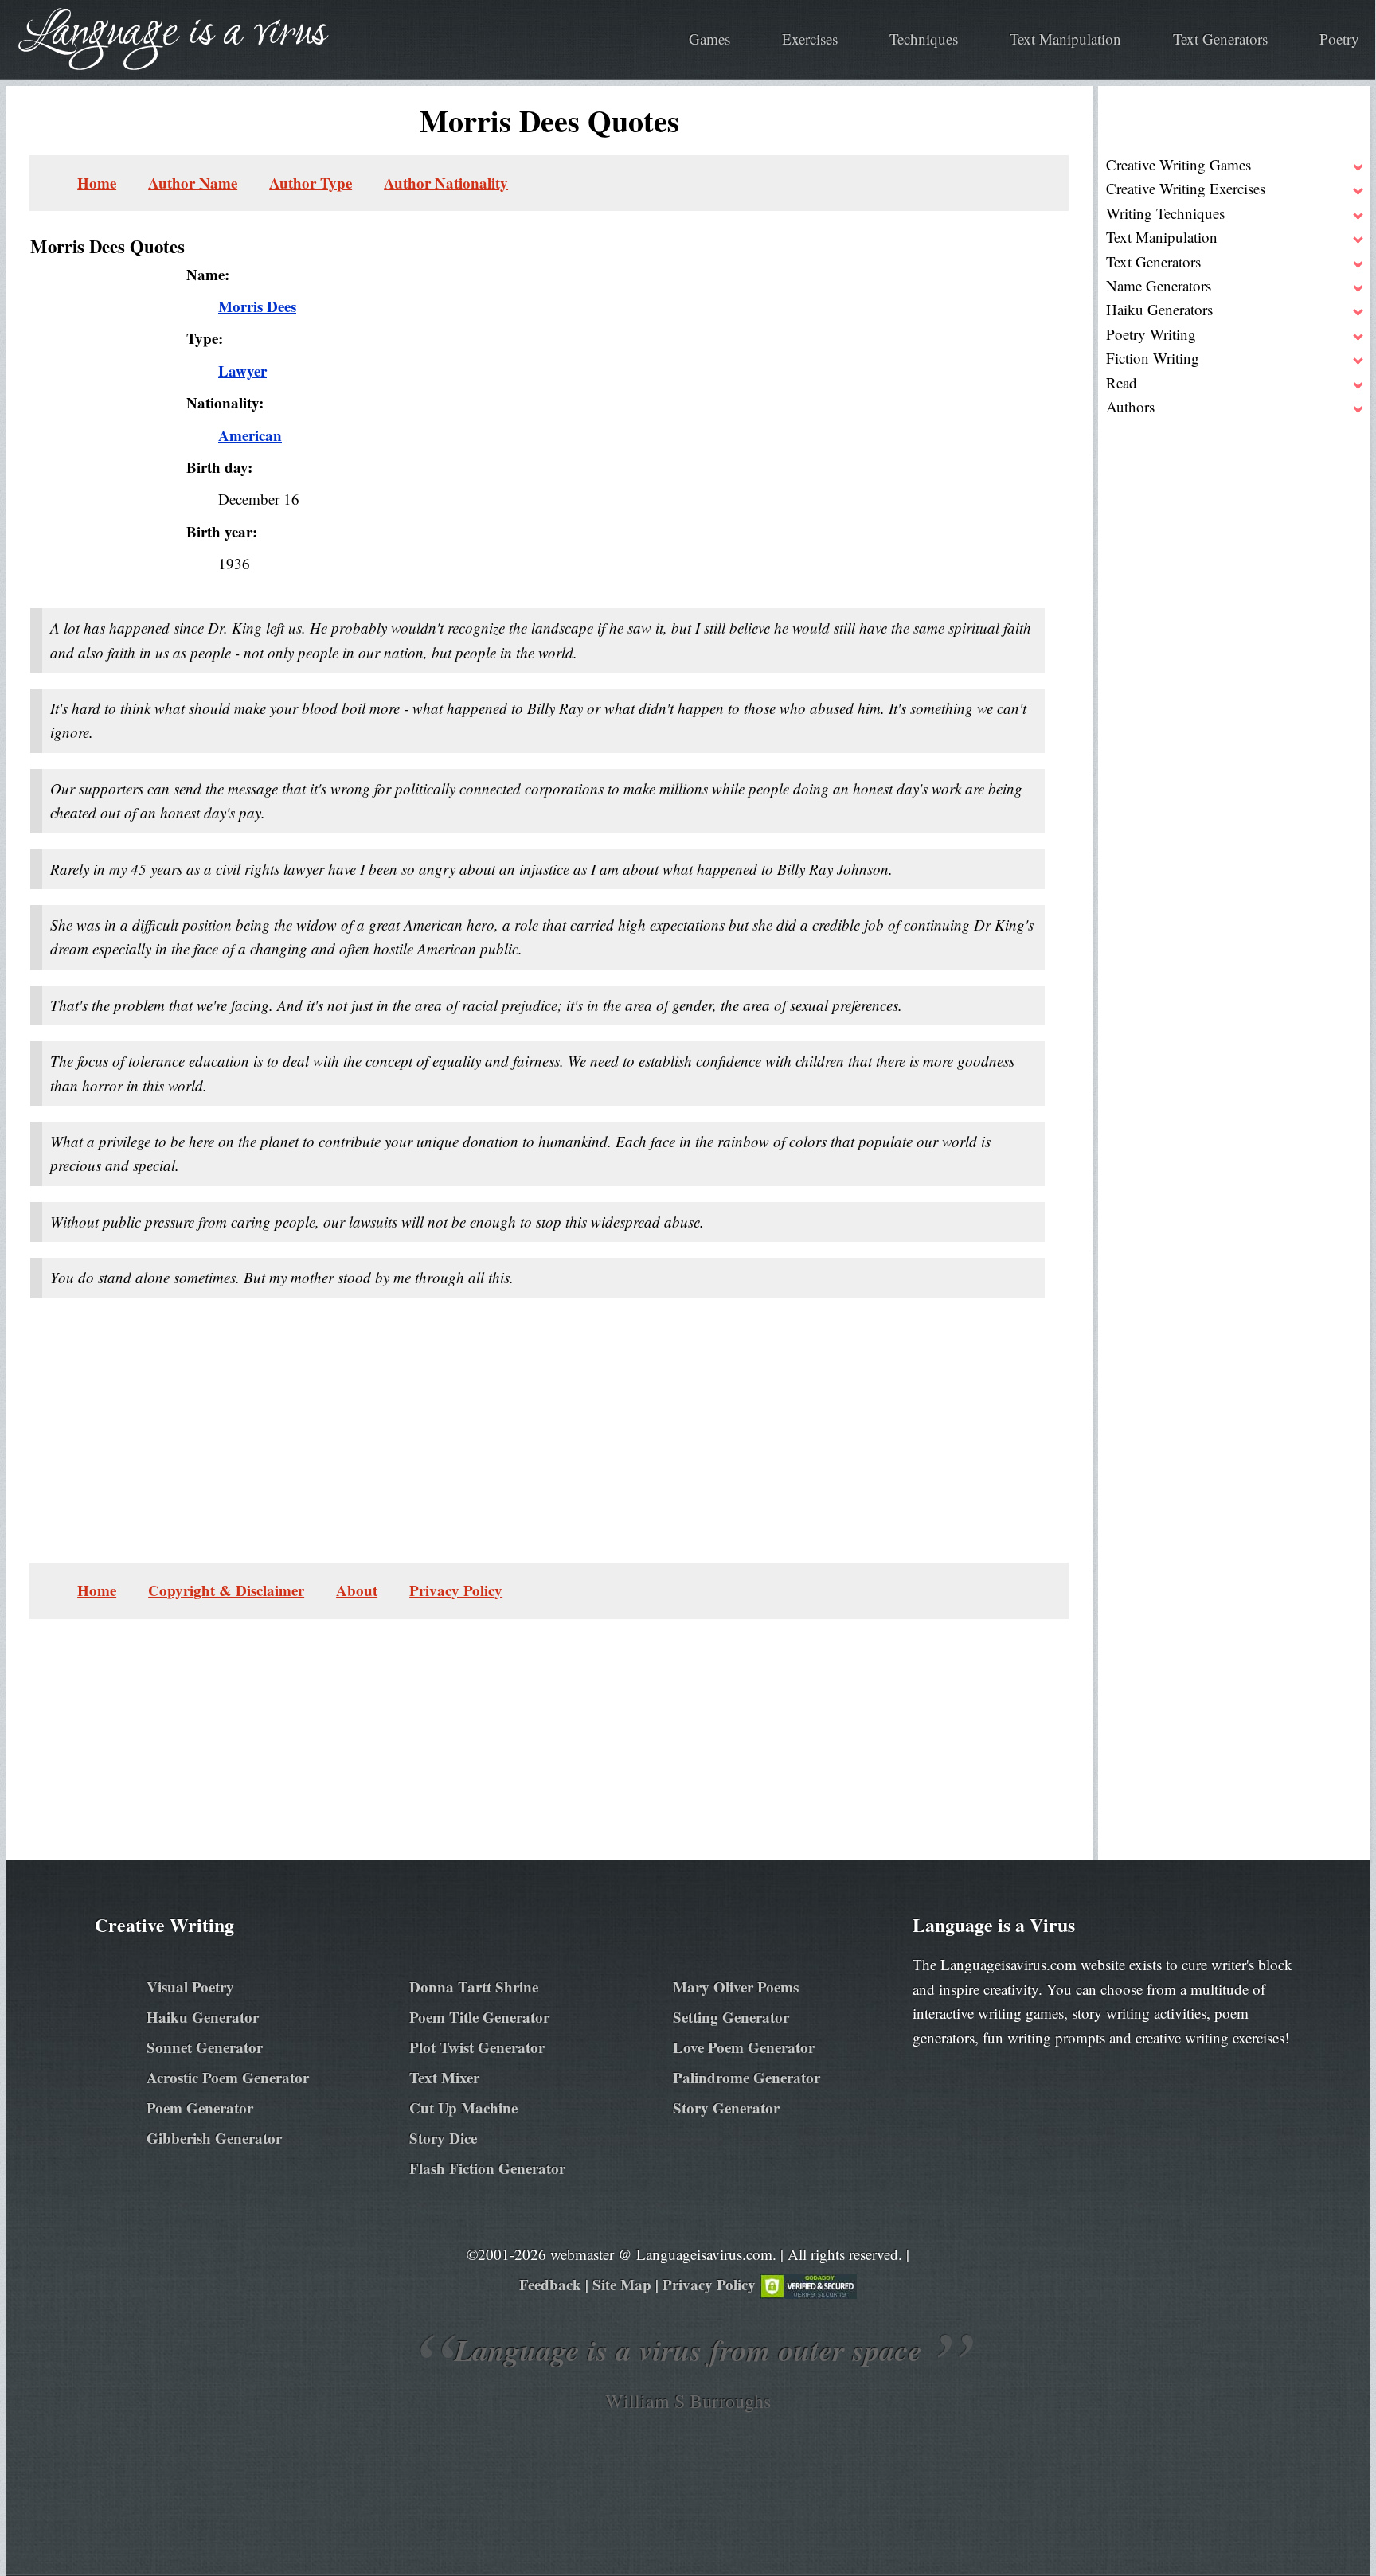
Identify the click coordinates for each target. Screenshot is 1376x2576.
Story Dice (443, 2138)
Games (709, 39)
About (357, 1590)
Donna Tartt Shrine (474, 1987)
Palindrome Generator (747, 2077)
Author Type (311, 183)
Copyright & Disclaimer (226, 1590)
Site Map (622, 2284)
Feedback (550, 2284)
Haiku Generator (203, 2017)
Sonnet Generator (205, 2047)
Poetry (1339, 39)
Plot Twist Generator (477, 2047)
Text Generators (1220, 39)
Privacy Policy (456, 1590)
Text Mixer (444, 2077)
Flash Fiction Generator (487, 2168)
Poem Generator (200, 2108)
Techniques (924, 39)
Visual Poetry (190, 1987)
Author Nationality (446, 183)
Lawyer (242, 371)
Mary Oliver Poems (736, 1987)
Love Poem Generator (744, 2047)
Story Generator (726, 2108)
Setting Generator (731, 2017)
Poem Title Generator (479, 2017)
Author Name (193, 183)
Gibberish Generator (214, 2138)
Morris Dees (257, 306)
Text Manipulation (1065, 39)
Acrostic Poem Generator (228, 2077)
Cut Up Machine (463, 2108)
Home (97, 183)
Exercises (810, 39)
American (250, 435)
